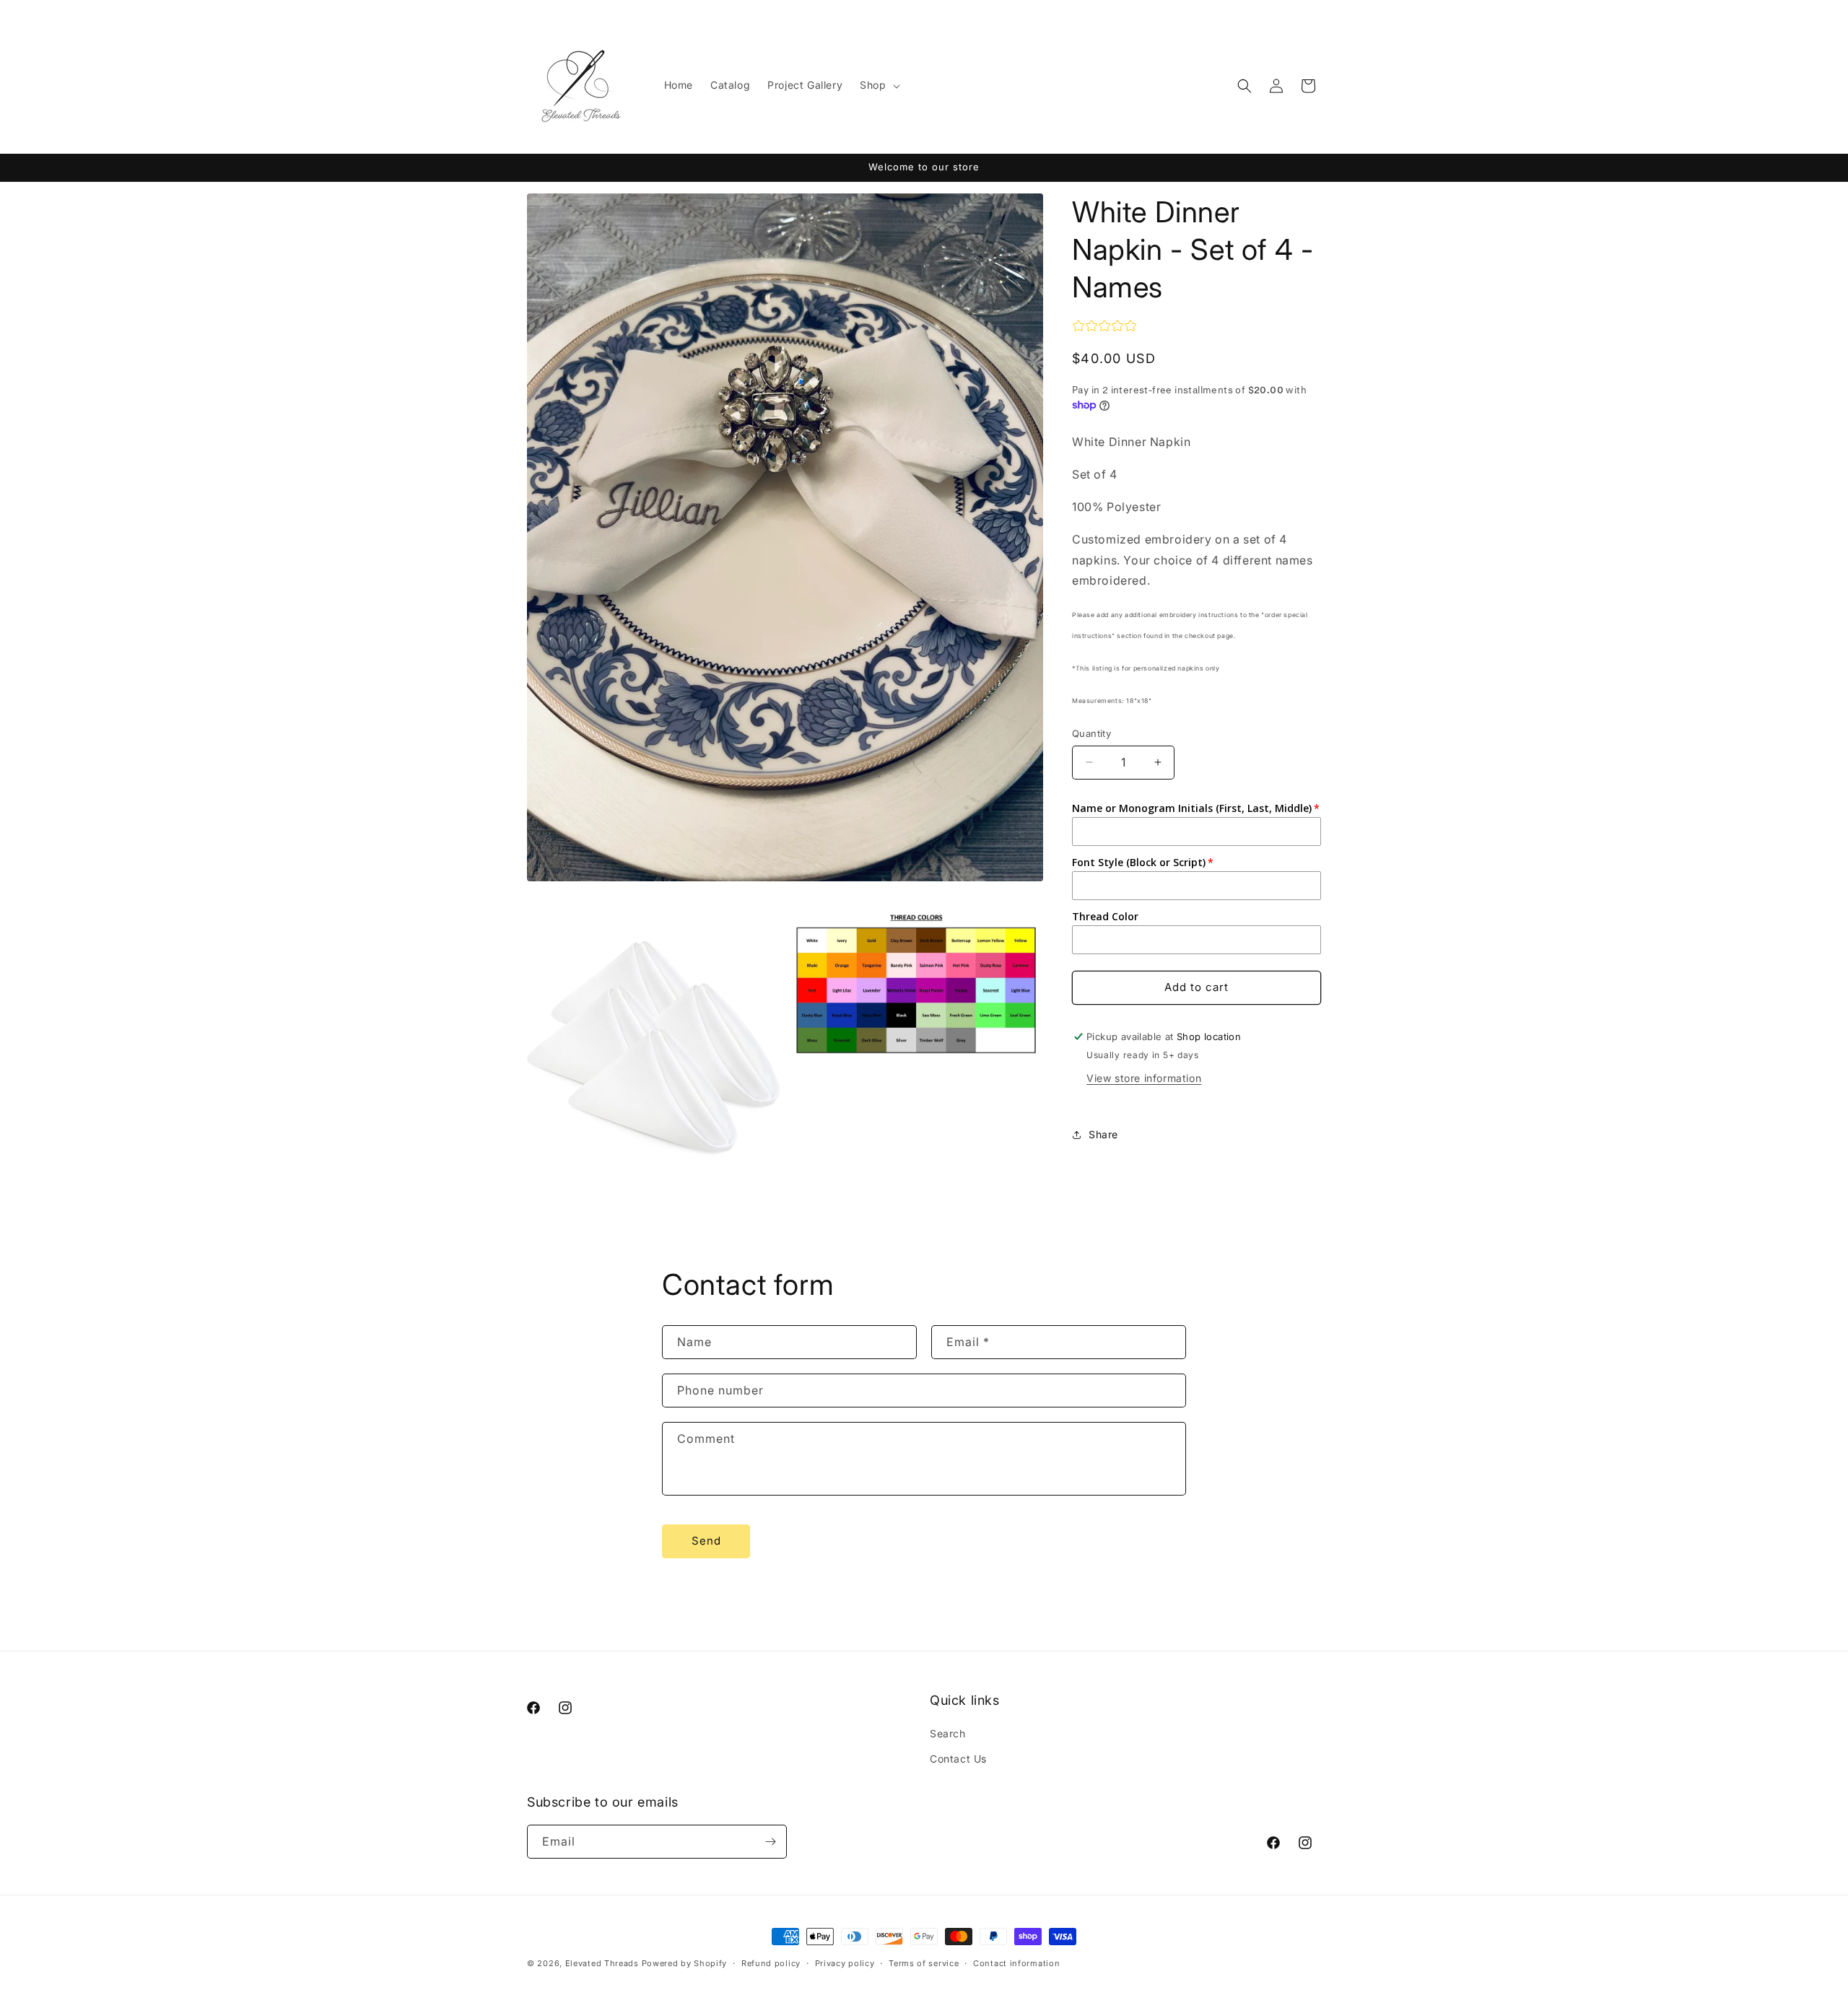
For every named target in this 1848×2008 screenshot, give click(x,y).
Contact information (1016, 1963)
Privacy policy (845, 1963)
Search (948, 1733)
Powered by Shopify (685, 1963)
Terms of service (924, 1963)
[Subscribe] (770, 1842)
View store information (1144, 1078)
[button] (878, 85)
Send (706, 1541)
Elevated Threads (602, 1963)
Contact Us (958, 1759)
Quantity (1091, 733)
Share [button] (1103, 1134)
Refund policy (771, 1963)
